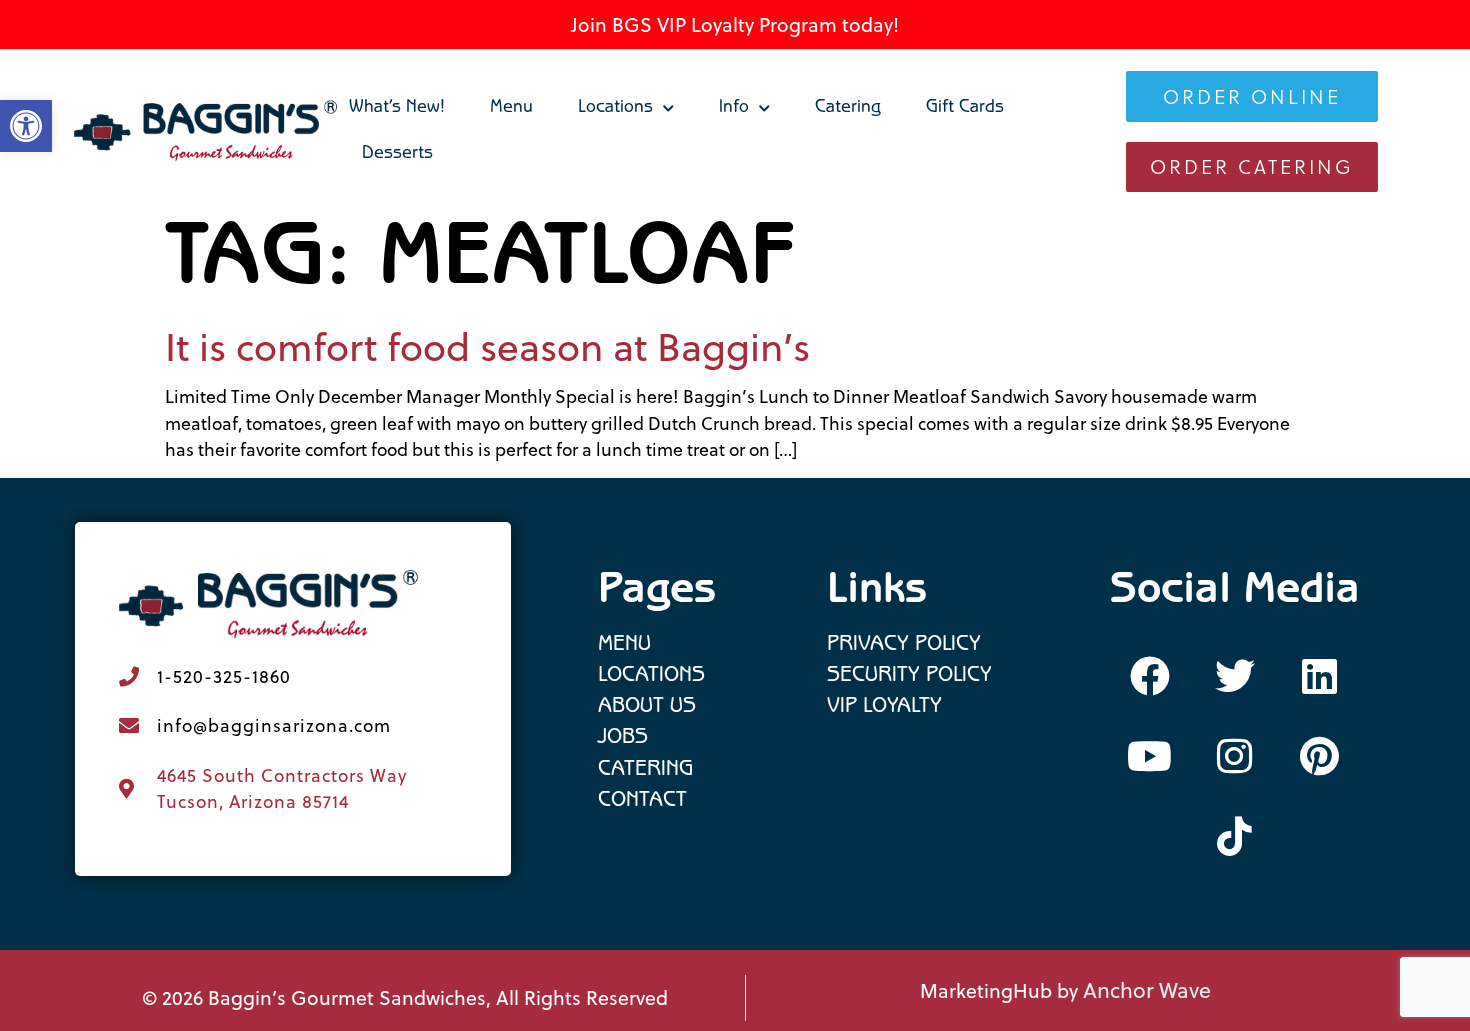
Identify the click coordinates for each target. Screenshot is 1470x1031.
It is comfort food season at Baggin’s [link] (487, 346)
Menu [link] (511, 108)
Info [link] (734, 108)
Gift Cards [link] (965, 108)
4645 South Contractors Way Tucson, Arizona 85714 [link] (282, 788)
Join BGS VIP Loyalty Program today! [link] (735, 24)
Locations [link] (615, 108)
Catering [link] (848, 108)
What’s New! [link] (397, 108)
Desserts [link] (397, 154)
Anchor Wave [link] (1147, 990)
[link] (207, 131)
